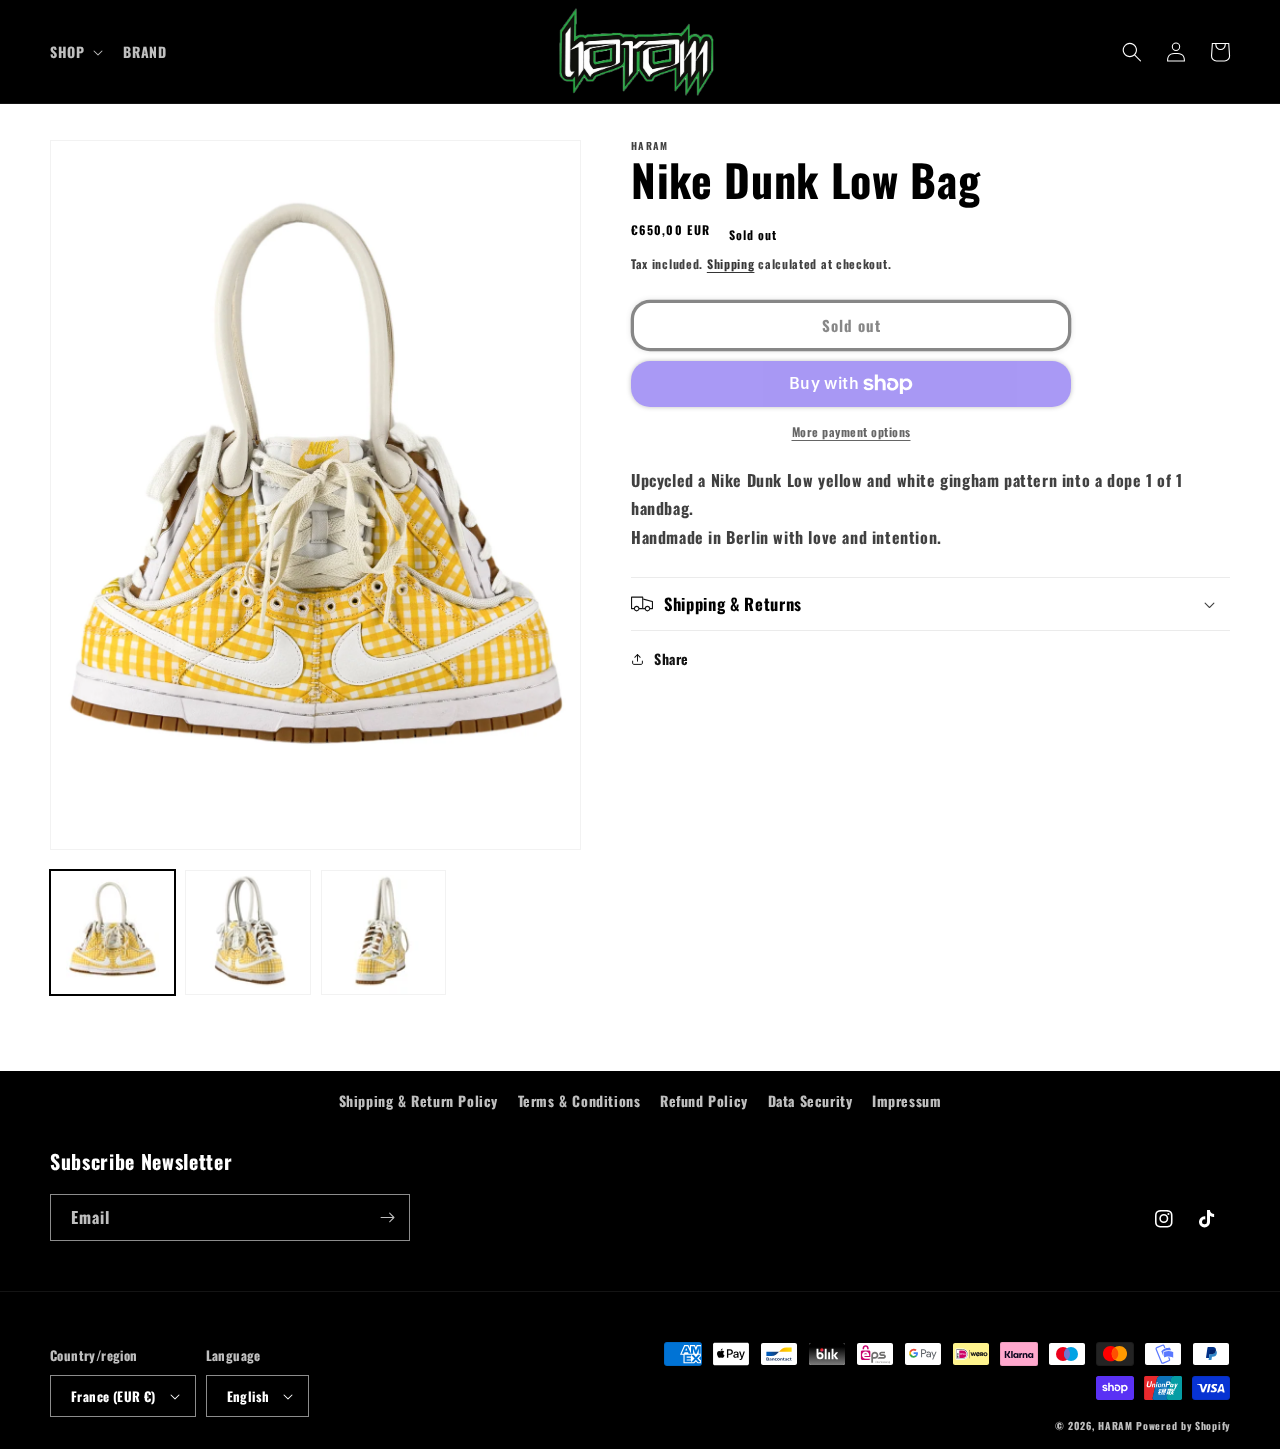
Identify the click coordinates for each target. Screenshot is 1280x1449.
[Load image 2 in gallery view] (247, 932)
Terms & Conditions (579, 1100)
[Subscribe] (387, 1217)
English (248, 1396)
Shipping (731, 263)
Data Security (810, 1100)
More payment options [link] (851, 431)
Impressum (906, 1100)
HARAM (1115, 1425)
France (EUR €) (113, 1396)
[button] (74, 52)
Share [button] (671, 658)
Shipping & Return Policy (418, 1100)
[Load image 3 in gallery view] (383, 932)
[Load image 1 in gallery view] (112, 932)
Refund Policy (704, 1100)
